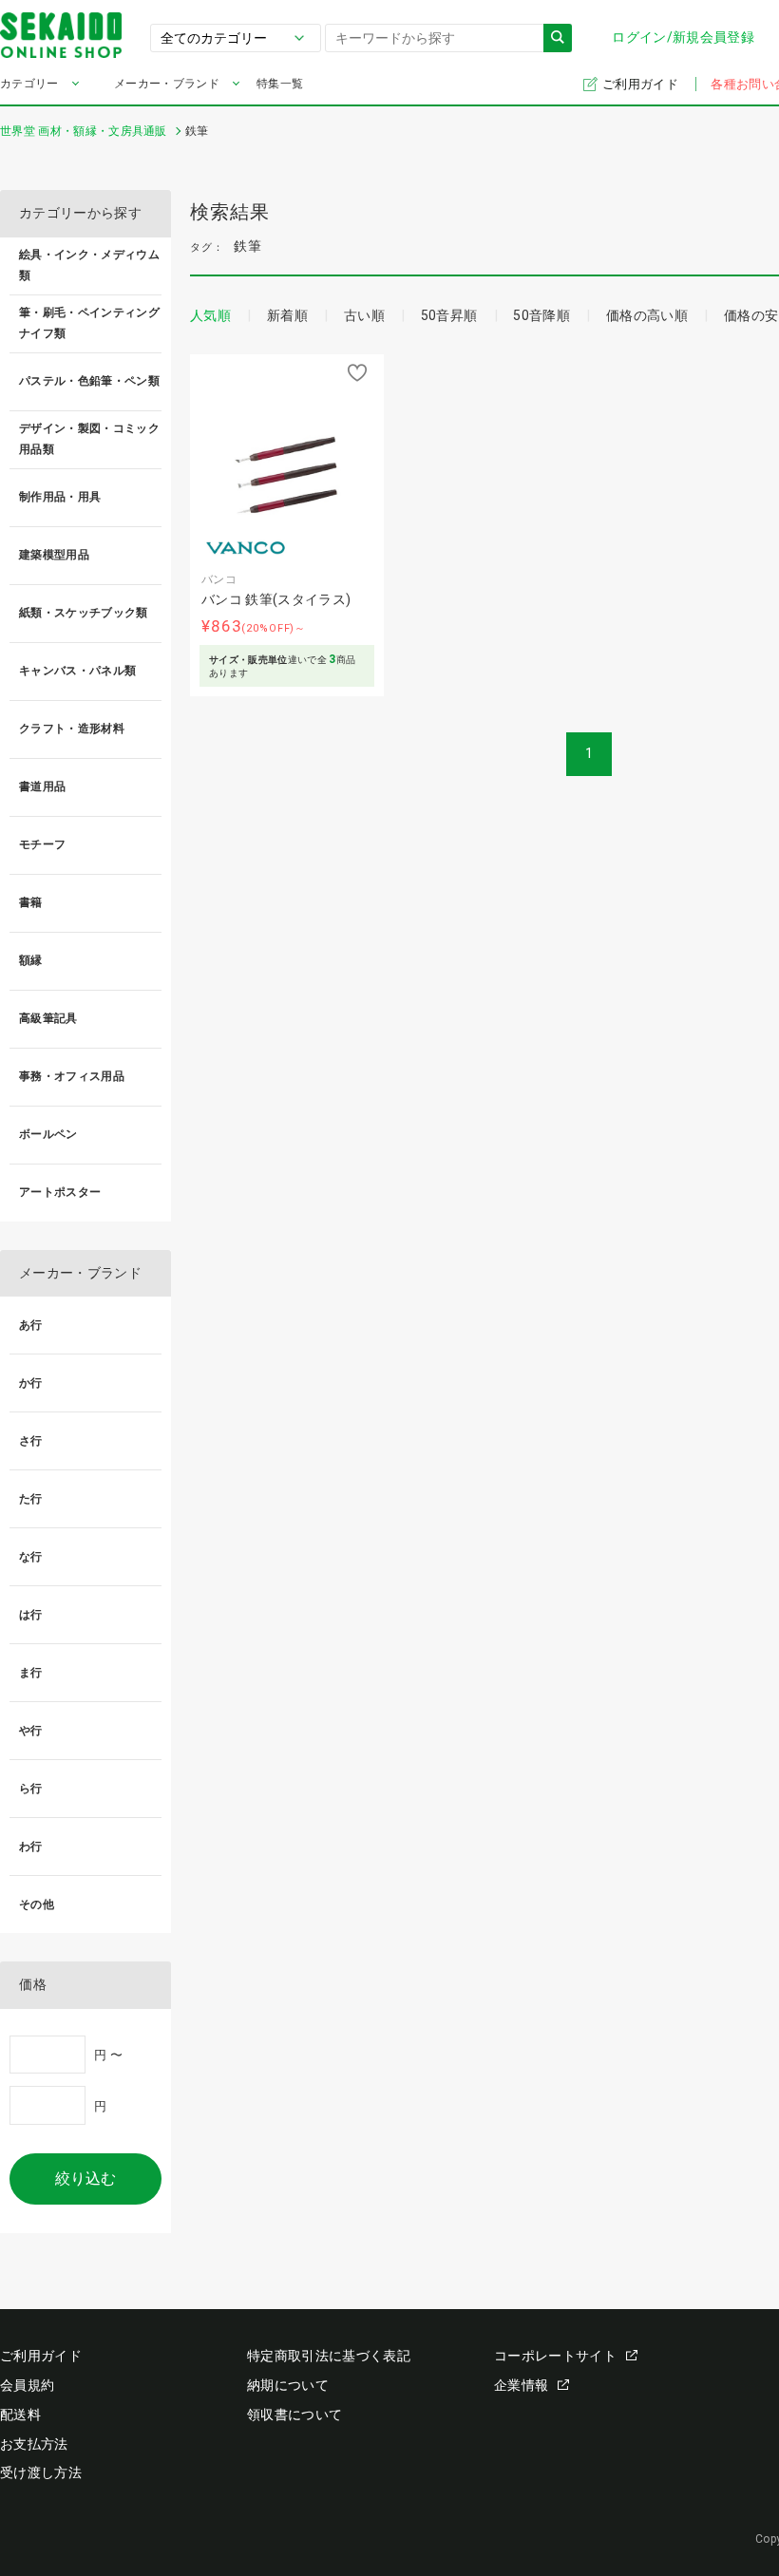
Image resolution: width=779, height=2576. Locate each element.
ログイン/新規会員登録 (683, 37)
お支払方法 (34, 2444)
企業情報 (521, 2385)
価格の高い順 (647, 315)
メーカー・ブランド (167, 84)
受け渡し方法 (41, 2472)
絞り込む (85, 2178)
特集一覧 (280, 84)
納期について (288, 2385)
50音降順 (541, 315)
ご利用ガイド (642, 84)
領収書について (294, 2415)
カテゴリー (29, 84)
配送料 (20, 2415)
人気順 (210, 315)
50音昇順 (449, 315)
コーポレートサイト (555, 2356)
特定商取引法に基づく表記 (329, 2356)
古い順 (364, 315)
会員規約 (27, 2385)
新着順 (287, 315)
